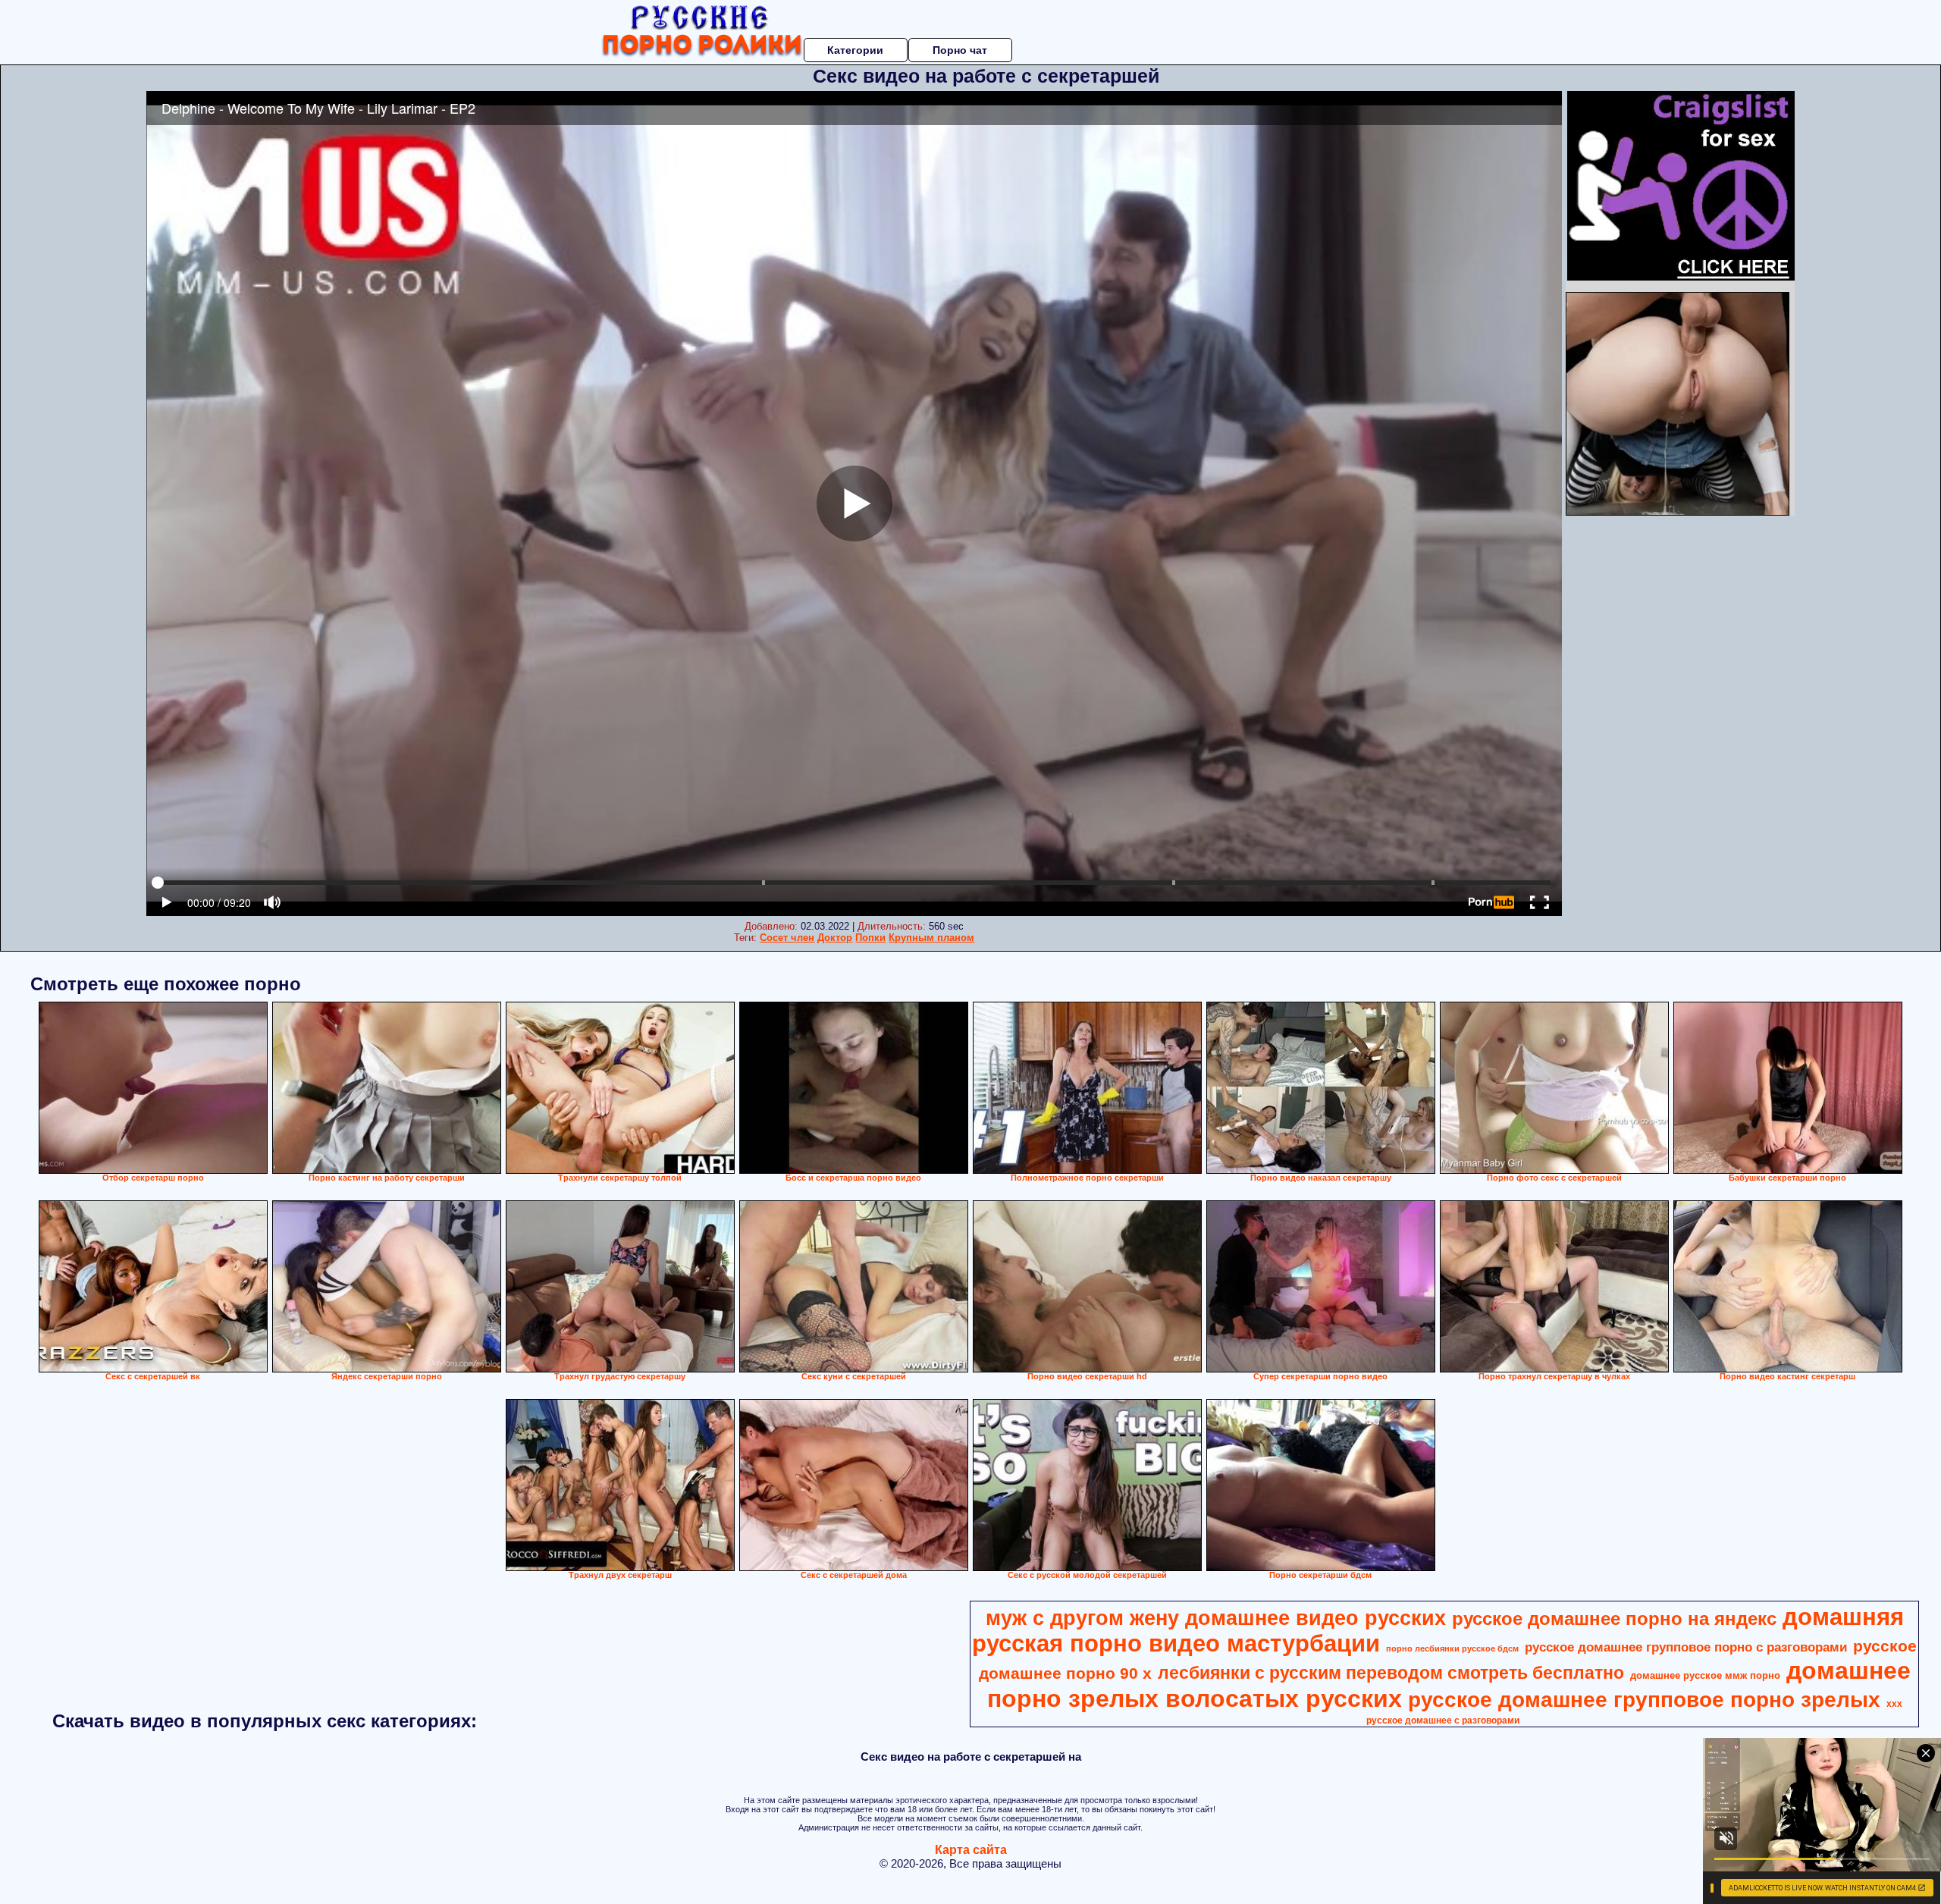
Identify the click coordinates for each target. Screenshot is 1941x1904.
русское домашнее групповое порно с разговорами (1686, 1647)
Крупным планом (931, 938)
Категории (855, 50)
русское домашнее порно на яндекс (1614, 1619)
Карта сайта (971, 1850)
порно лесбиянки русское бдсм (1452, 1648)
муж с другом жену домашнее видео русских (1216, 1618)
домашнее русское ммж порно (1705, 1675)
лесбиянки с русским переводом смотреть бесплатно (1391, 1673)
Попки (870, 938)
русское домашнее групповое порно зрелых (1644, 1700)
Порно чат (960, 50)
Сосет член (787, 938)
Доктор (835, 938)
